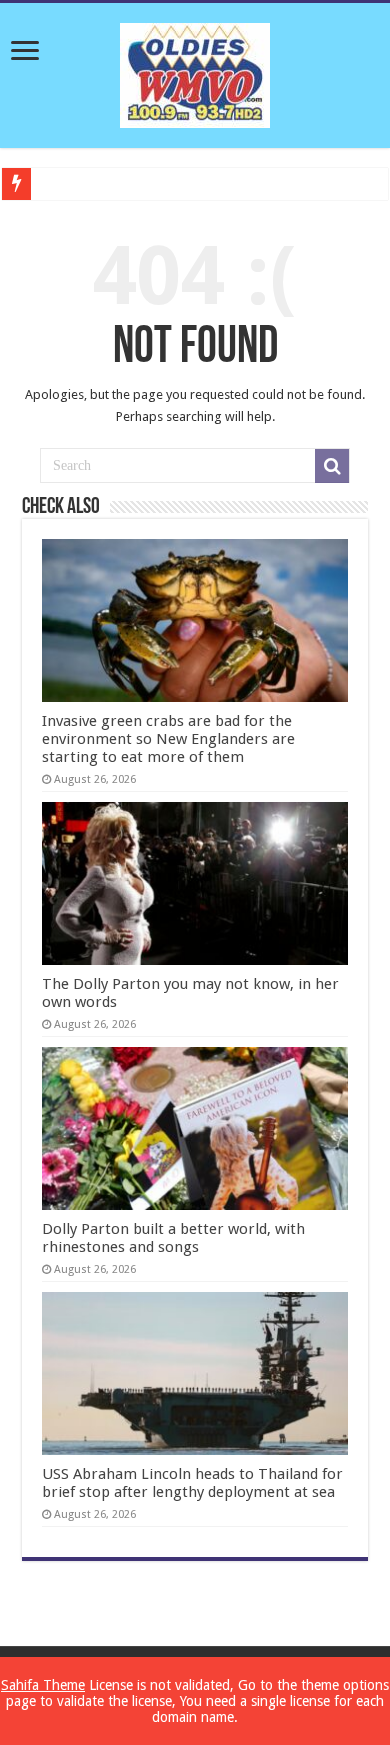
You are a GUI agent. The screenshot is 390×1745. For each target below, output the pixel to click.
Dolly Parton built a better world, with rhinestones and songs (173, 1238)
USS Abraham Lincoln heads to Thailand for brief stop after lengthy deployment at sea (192, 1483)
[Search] (332, 466)
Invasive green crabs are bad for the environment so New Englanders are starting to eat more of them (168, 739)
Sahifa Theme (43, 1685)
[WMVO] (195, 72)
